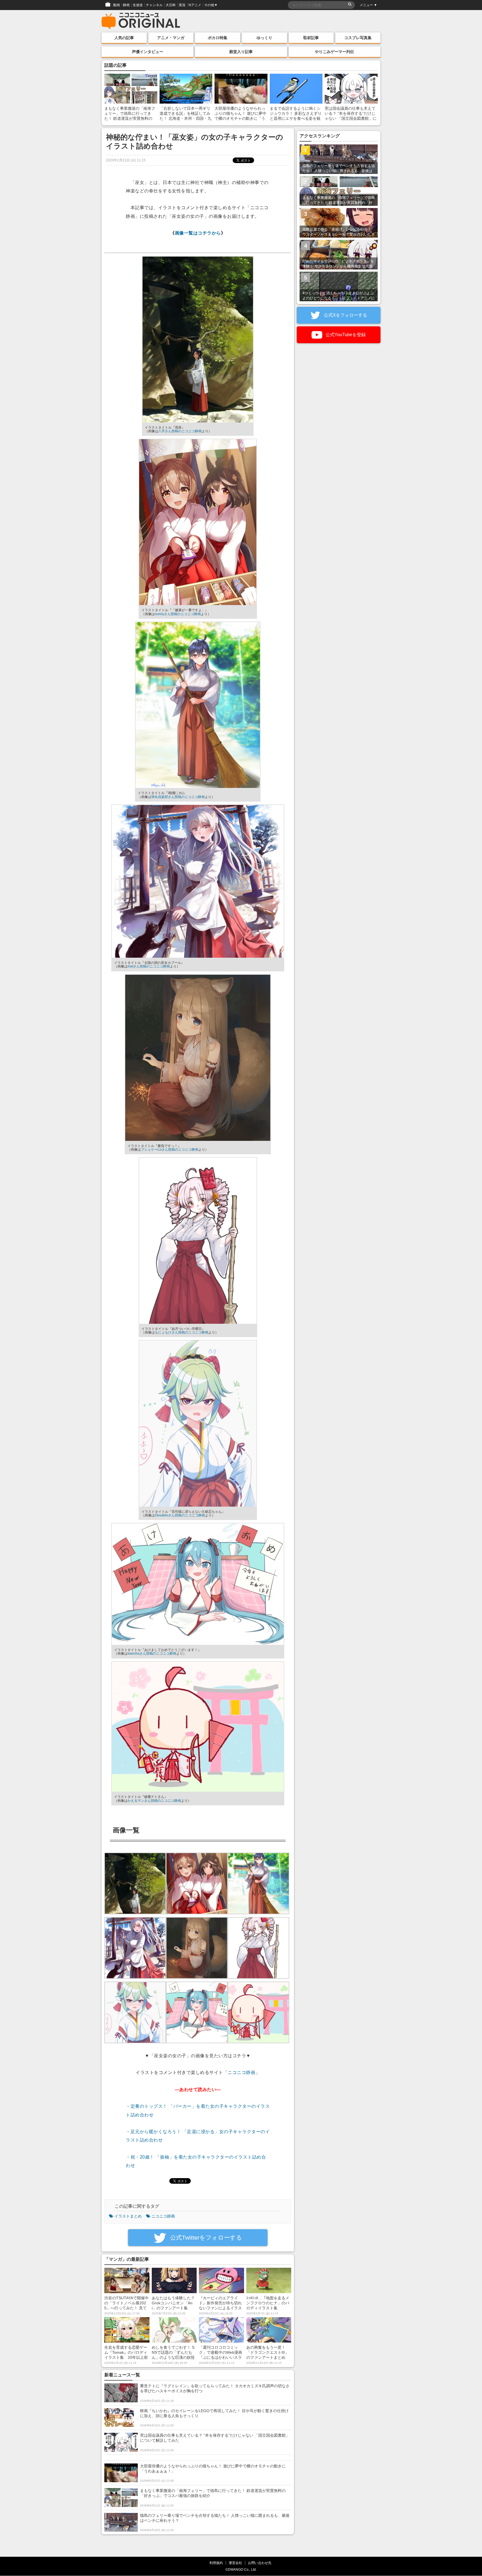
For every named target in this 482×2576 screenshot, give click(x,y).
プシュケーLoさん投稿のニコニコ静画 (170, 1150)
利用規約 (216, 2563)
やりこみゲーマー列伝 (334, 52)
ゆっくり (264, 38)
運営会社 (235, 2563)
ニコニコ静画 (241, 2072)
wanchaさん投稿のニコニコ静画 (152, 1653)
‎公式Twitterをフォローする (205, 2237)
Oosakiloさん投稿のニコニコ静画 (180, 1515)
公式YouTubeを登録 (345, 335)
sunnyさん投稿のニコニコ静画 (178, 614)
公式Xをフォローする (345, 315)
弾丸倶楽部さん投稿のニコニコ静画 (178, 797)
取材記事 (311, 38)
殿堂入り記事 (241, 52)
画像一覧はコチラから (198, 233)
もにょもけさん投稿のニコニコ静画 (182, 1332)
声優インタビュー (148, 52)
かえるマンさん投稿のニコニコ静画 (154, 1801)
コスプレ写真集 (358, 38)
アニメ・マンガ (171, 38)
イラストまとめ (128, 2216)
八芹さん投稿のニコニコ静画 (180, 431)
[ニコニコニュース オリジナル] (141, 21)
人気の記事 (124, 38)
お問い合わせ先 (260, 2563)
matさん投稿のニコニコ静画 (149, 966)
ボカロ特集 (218, 38)
